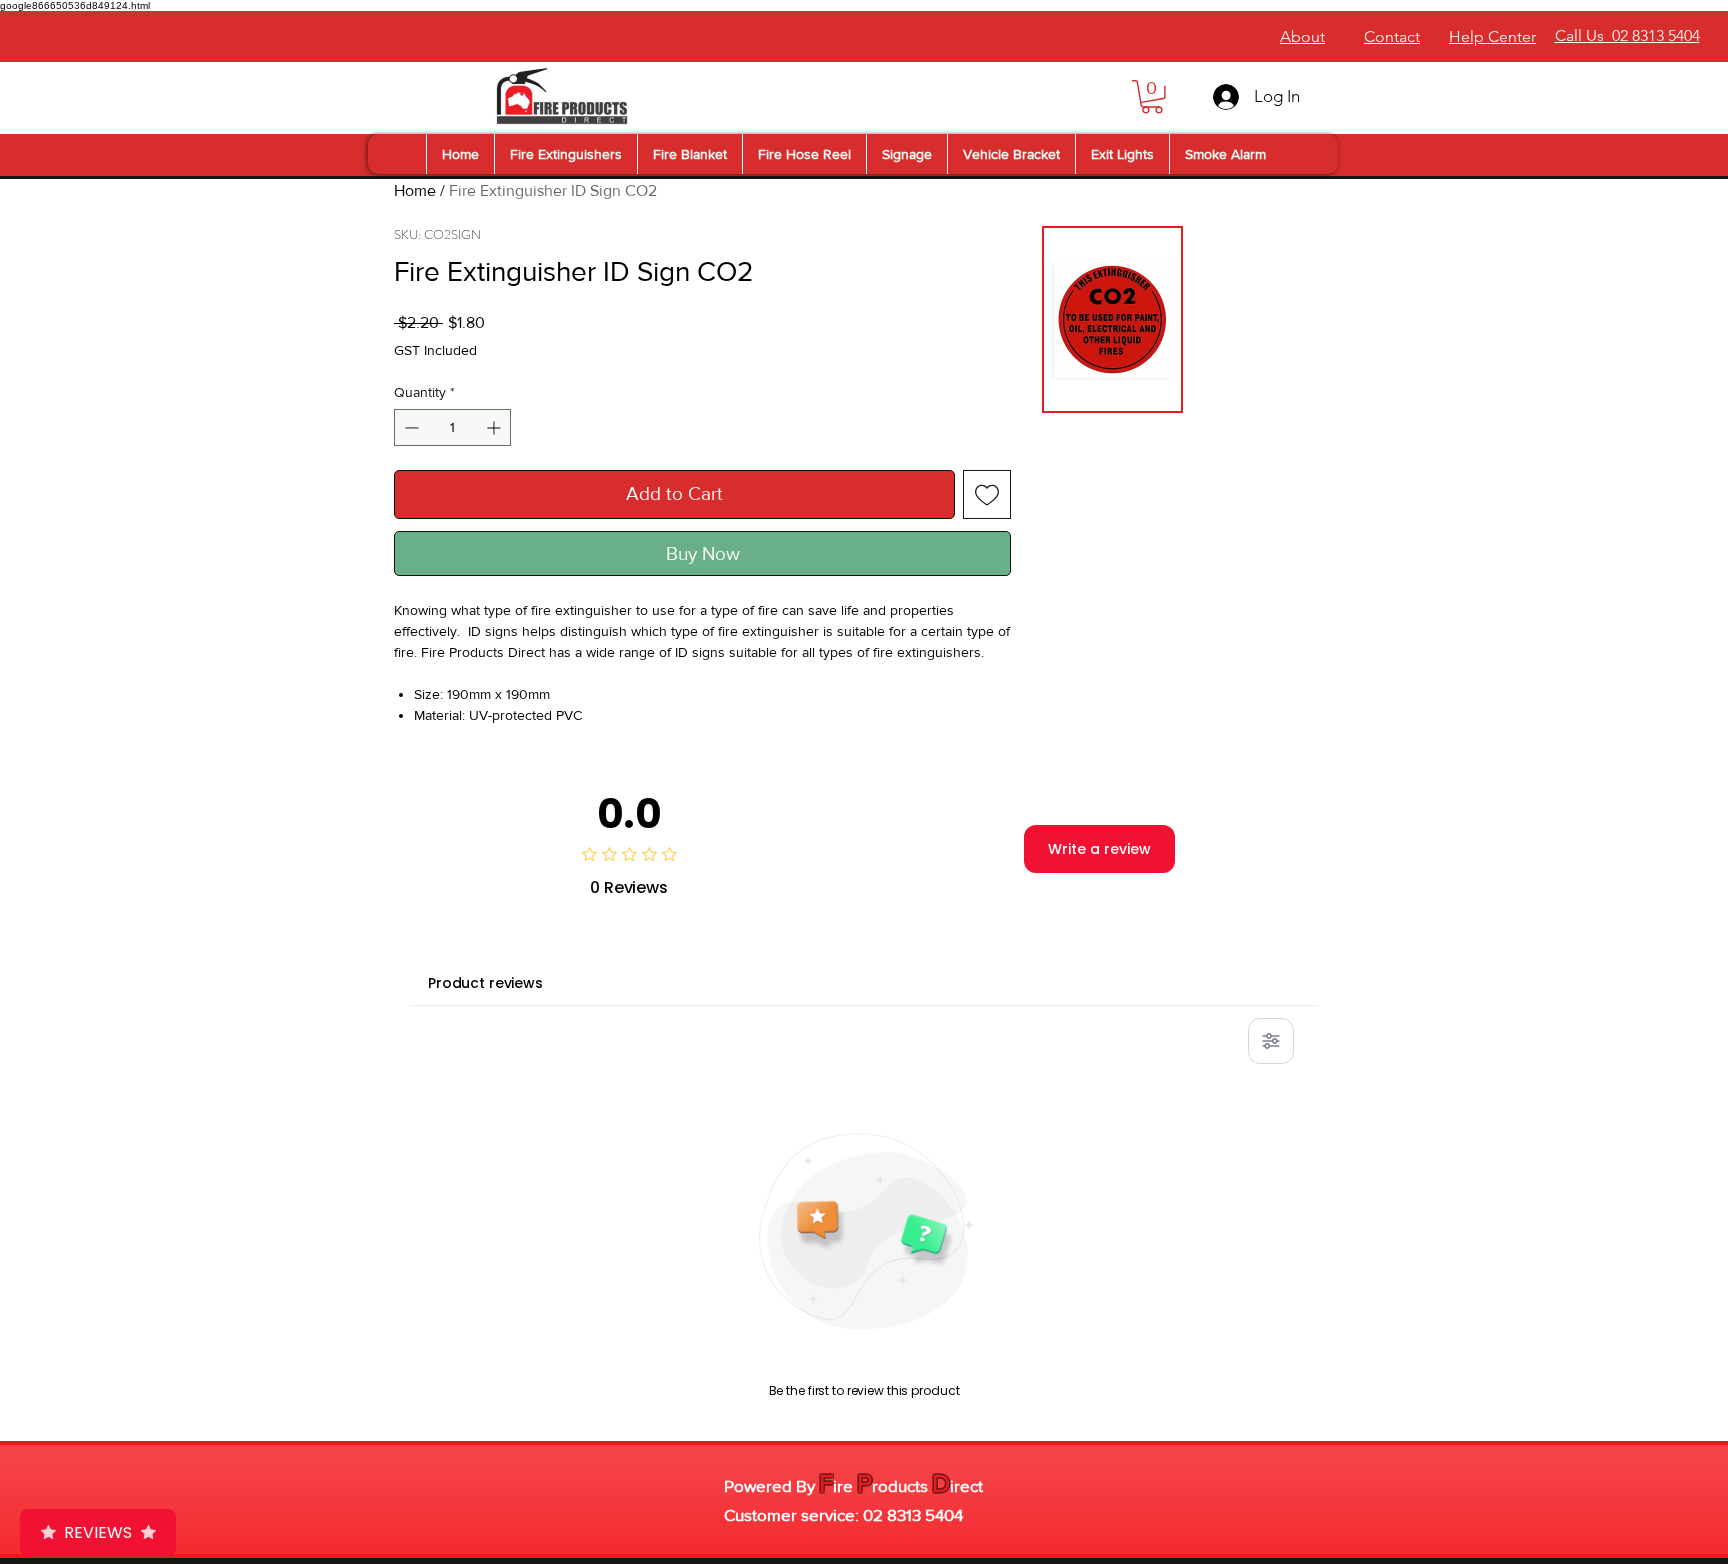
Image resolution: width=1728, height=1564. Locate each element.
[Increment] (495, 427)
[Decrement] (409, 427)
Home (415, 190)
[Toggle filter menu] (1271, 1041)
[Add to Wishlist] (987, 494)
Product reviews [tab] (485, 983)
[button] (1152, 97)
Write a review (1099, 849)
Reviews (98, 1532)
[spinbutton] (452, 427)
